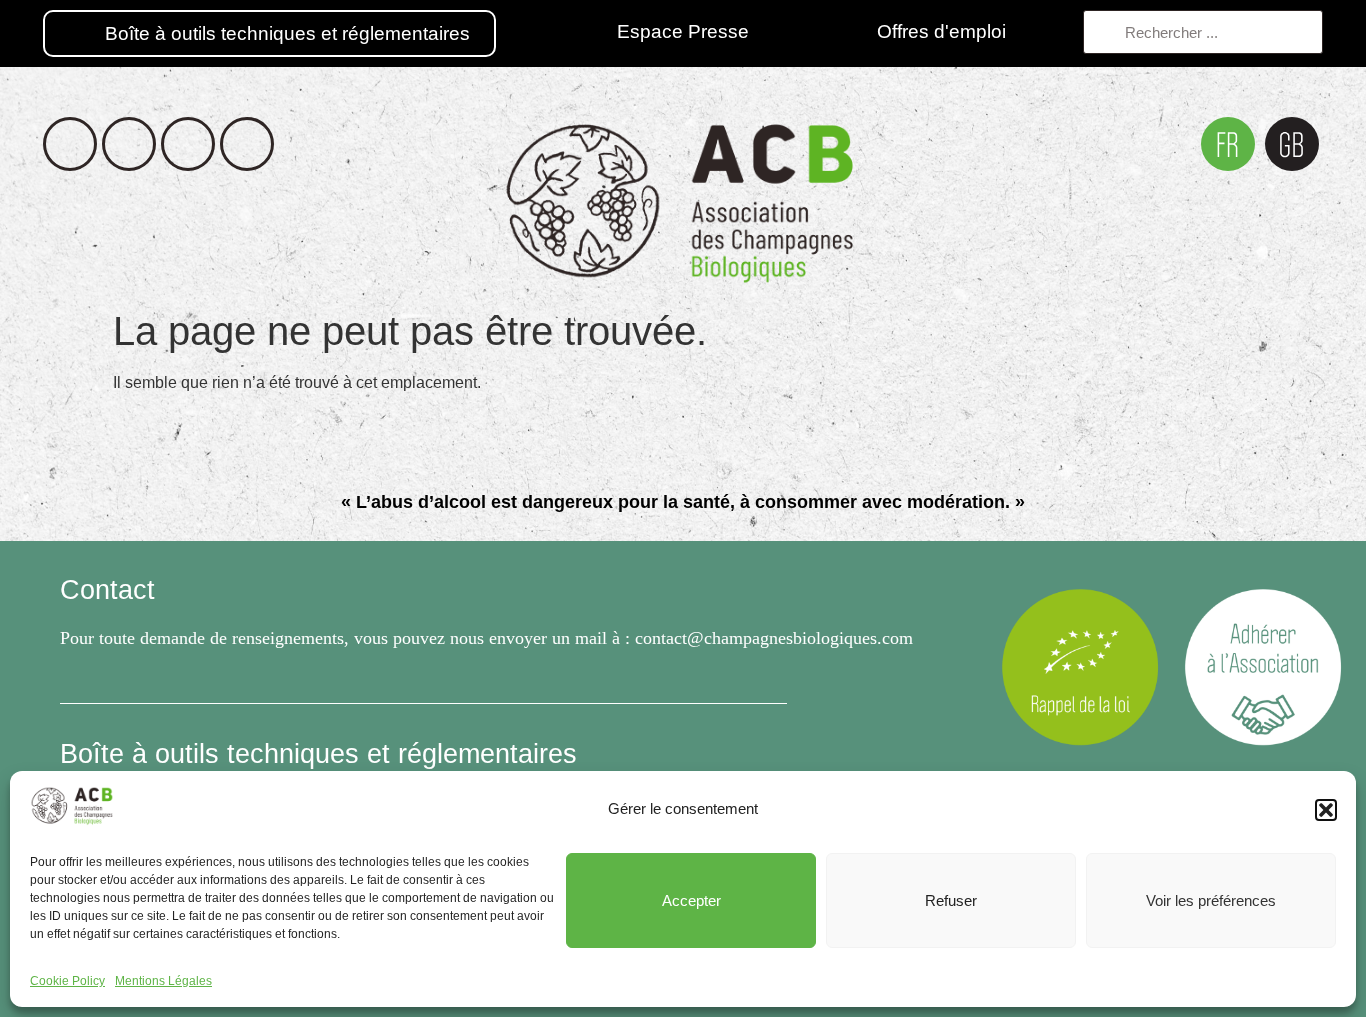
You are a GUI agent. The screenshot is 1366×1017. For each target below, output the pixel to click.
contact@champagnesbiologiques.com (774, 638)
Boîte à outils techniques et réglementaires (318, 754)
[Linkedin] (188, 144)
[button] (1326, 810)
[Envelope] (247, 144)
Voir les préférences (1211, 900)
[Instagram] (129, 144)
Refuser (951, 900)
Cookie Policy (67, 981)
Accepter (691, 900)
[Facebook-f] (70, 144)
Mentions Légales (163, 981)
